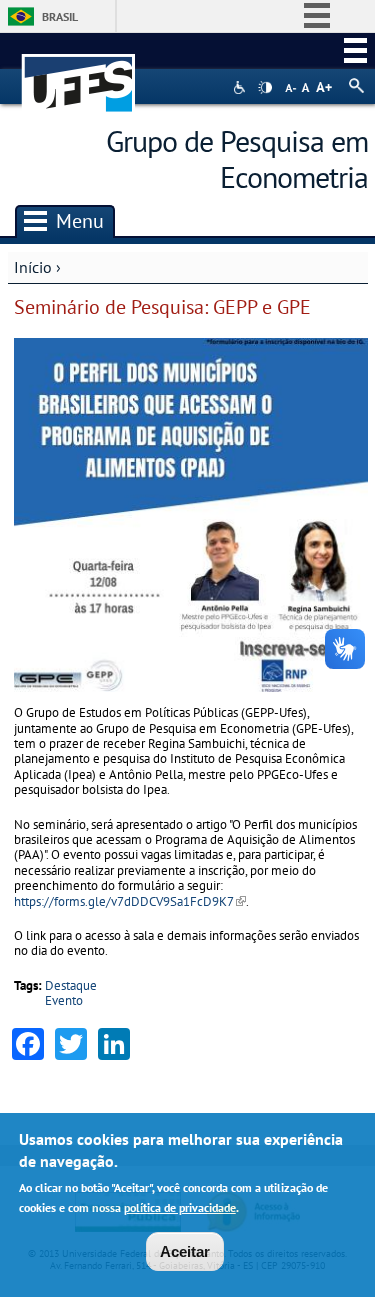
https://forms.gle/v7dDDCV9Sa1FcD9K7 (130, 901)
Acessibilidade (241, 87)
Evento (64, 1000)
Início (33, 267)
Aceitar (185, 1251)
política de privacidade (180, 1207)
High (265, 88)
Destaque (71, 985)
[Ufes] (79, 73)
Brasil (60, 16)
